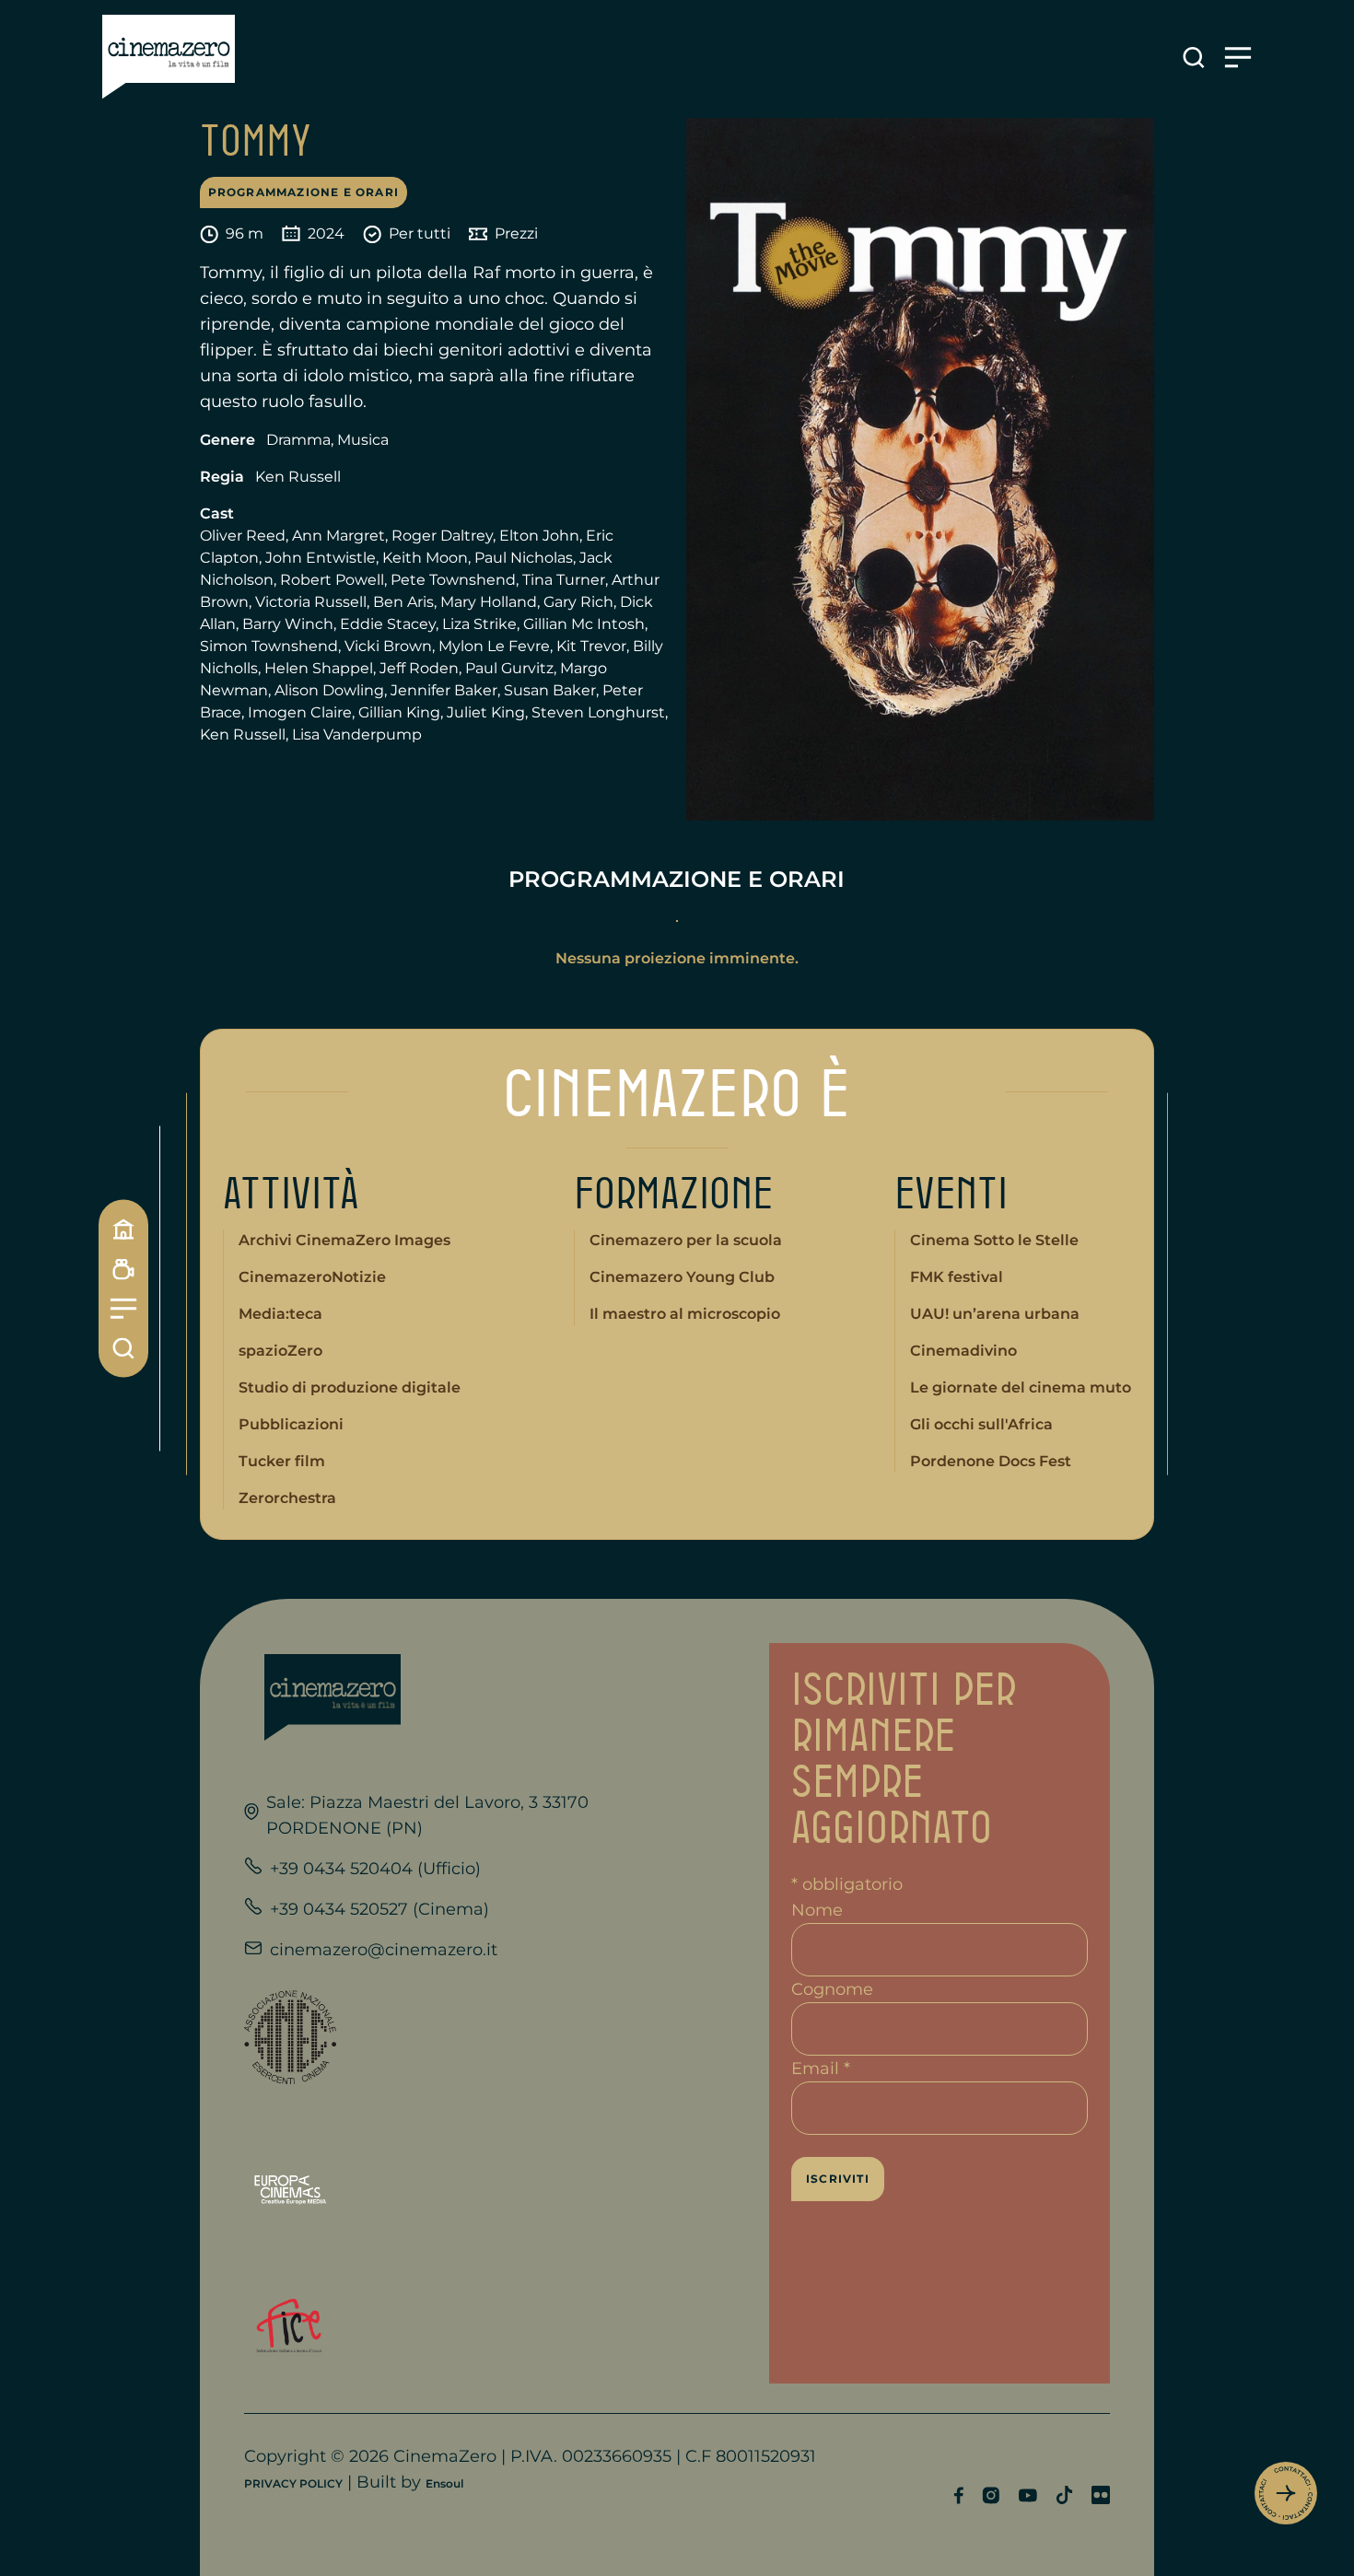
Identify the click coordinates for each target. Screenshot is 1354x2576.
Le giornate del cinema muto (1021, 1387)
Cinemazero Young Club (682, 1277)
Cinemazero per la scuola (686, 1240)
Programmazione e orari (303, 192)
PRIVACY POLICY (293, 2483)
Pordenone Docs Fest (991, 1461)
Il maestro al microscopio (685, 1314)
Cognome (832, 1989)
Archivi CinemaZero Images (344, 1240)
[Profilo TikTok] (1064, 2495)
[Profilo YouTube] (1027, 2495)
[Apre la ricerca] (1194, 58)
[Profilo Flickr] (1101, 2495)
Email (821, 2069)
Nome (817, 1910)
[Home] (123, 1229)
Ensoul (444, 2483)
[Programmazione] (123, 1269)
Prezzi (516, 233)
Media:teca (280, 1314)
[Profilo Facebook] (958, 2495)
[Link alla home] (169, 57)
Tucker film (282, 1461)
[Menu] (123, 1308)
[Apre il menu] (1238, 58)
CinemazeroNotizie (312, 1277)
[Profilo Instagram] (991, 2495)
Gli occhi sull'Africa (981, 1424)
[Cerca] (123, 1348)
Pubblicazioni (291, 1424)
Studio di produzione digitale (350, 1387)
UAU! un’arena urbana (995, 1314)
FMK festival (957, 1277)
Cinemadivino (963, 1351)
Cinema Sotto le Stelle (994, 1240)
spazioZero (280, 1351)
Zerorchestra (287, 1498)
